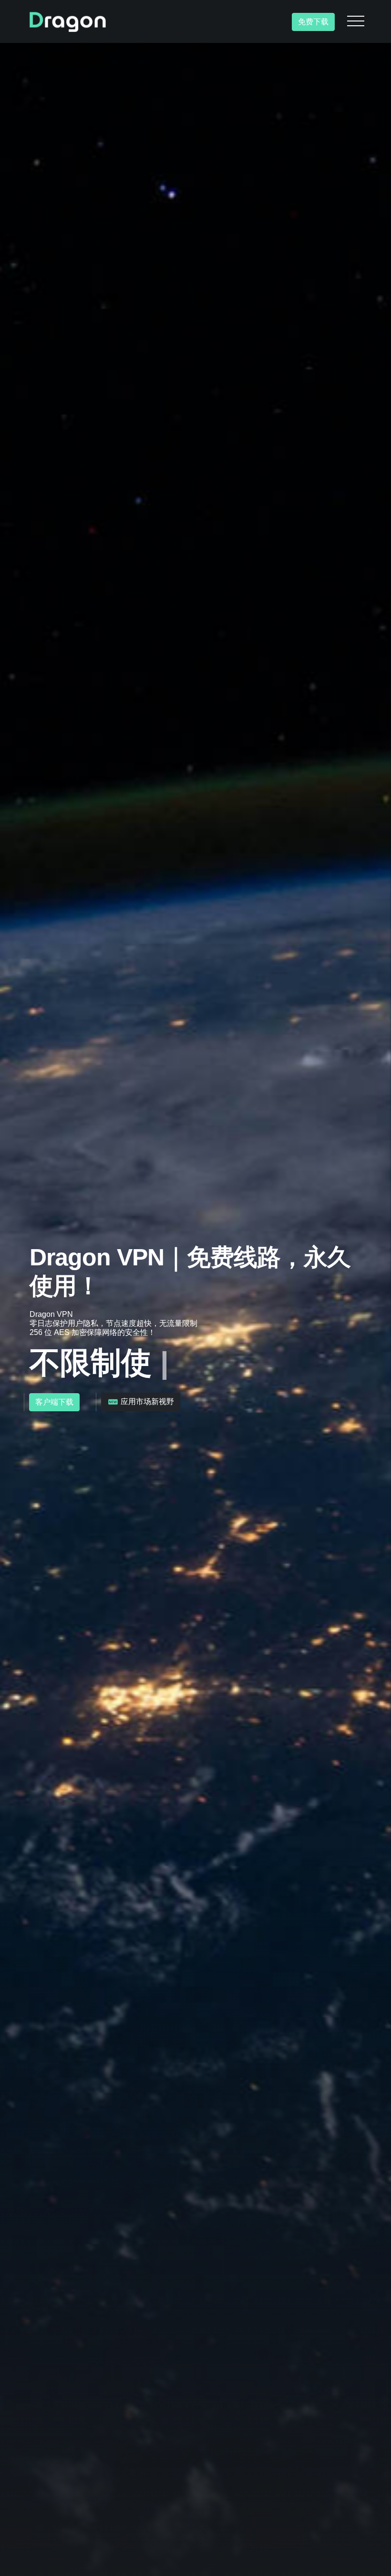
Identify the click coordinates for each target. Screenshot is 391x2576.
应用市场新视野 (146, 1402)
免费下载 (313, 22)
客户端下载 (54, 1402)
